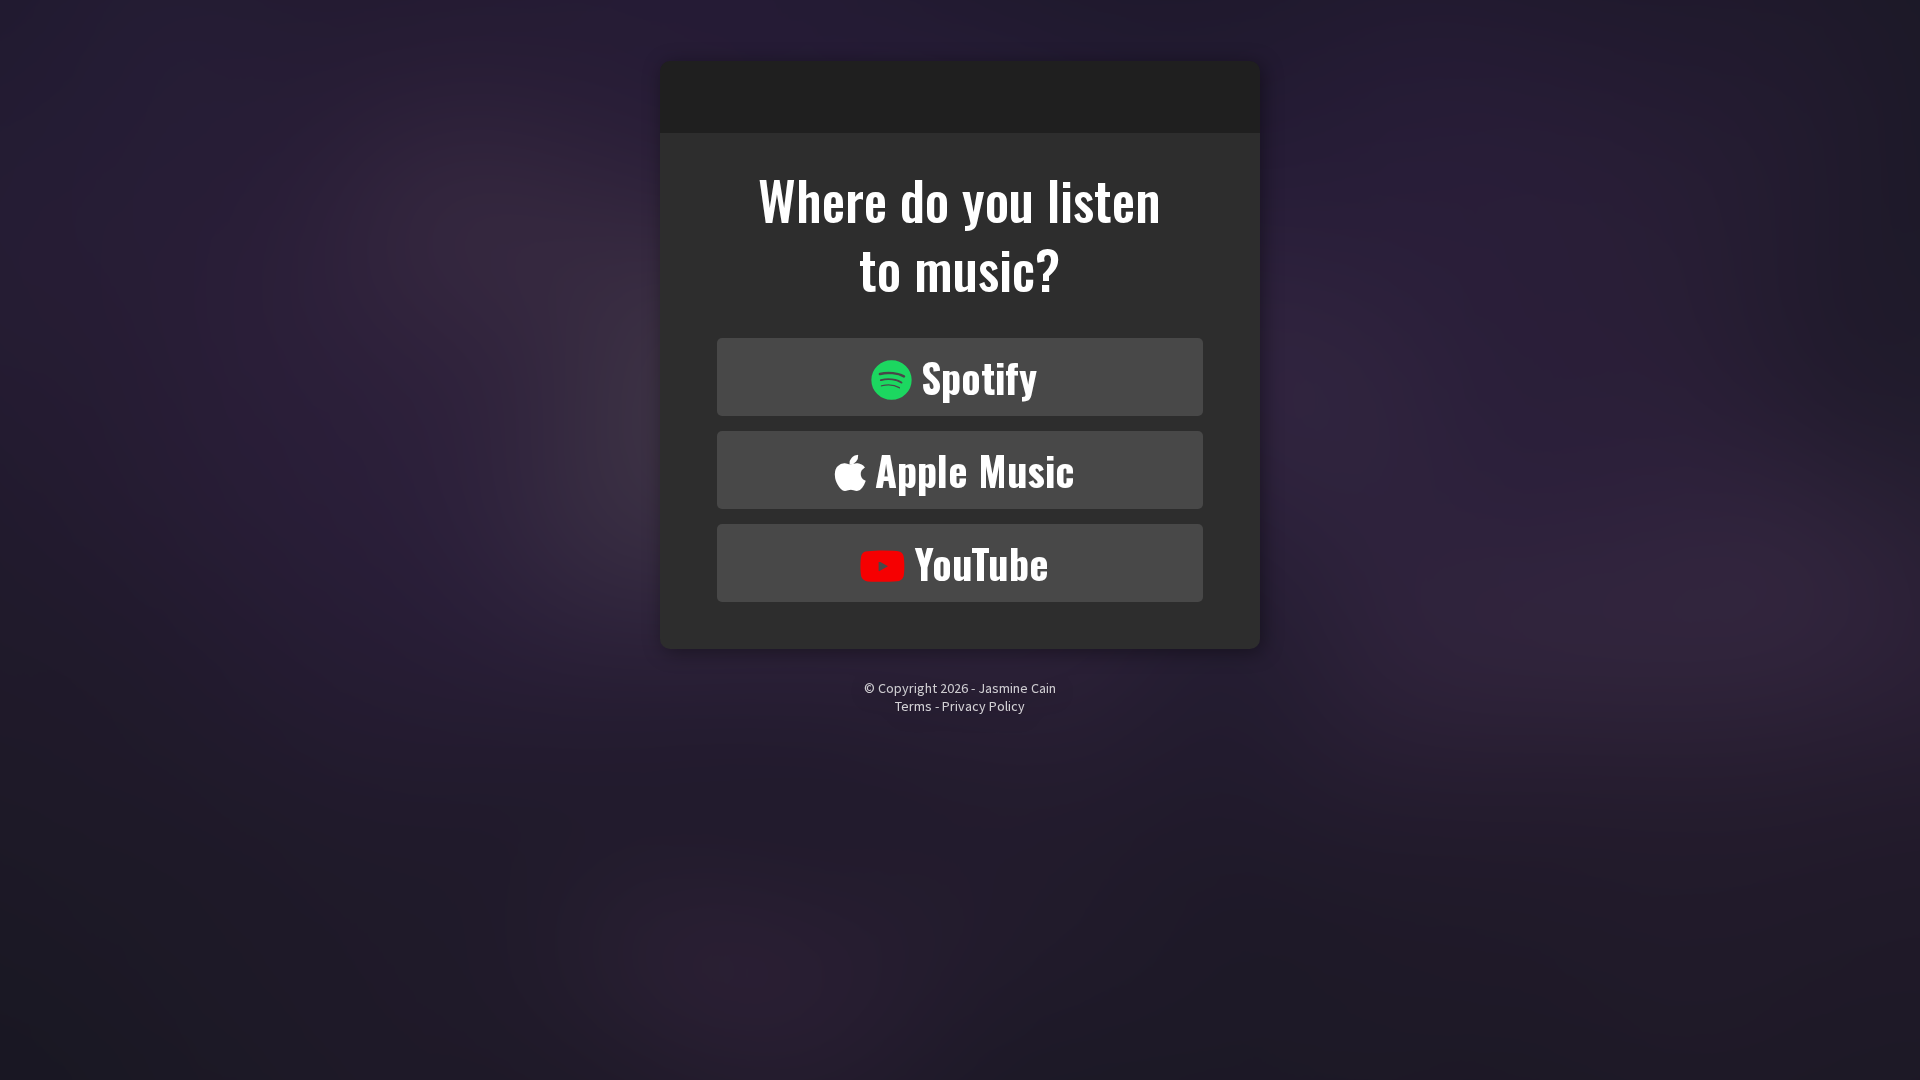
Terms (913, 706)
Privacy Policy (983, 706)
